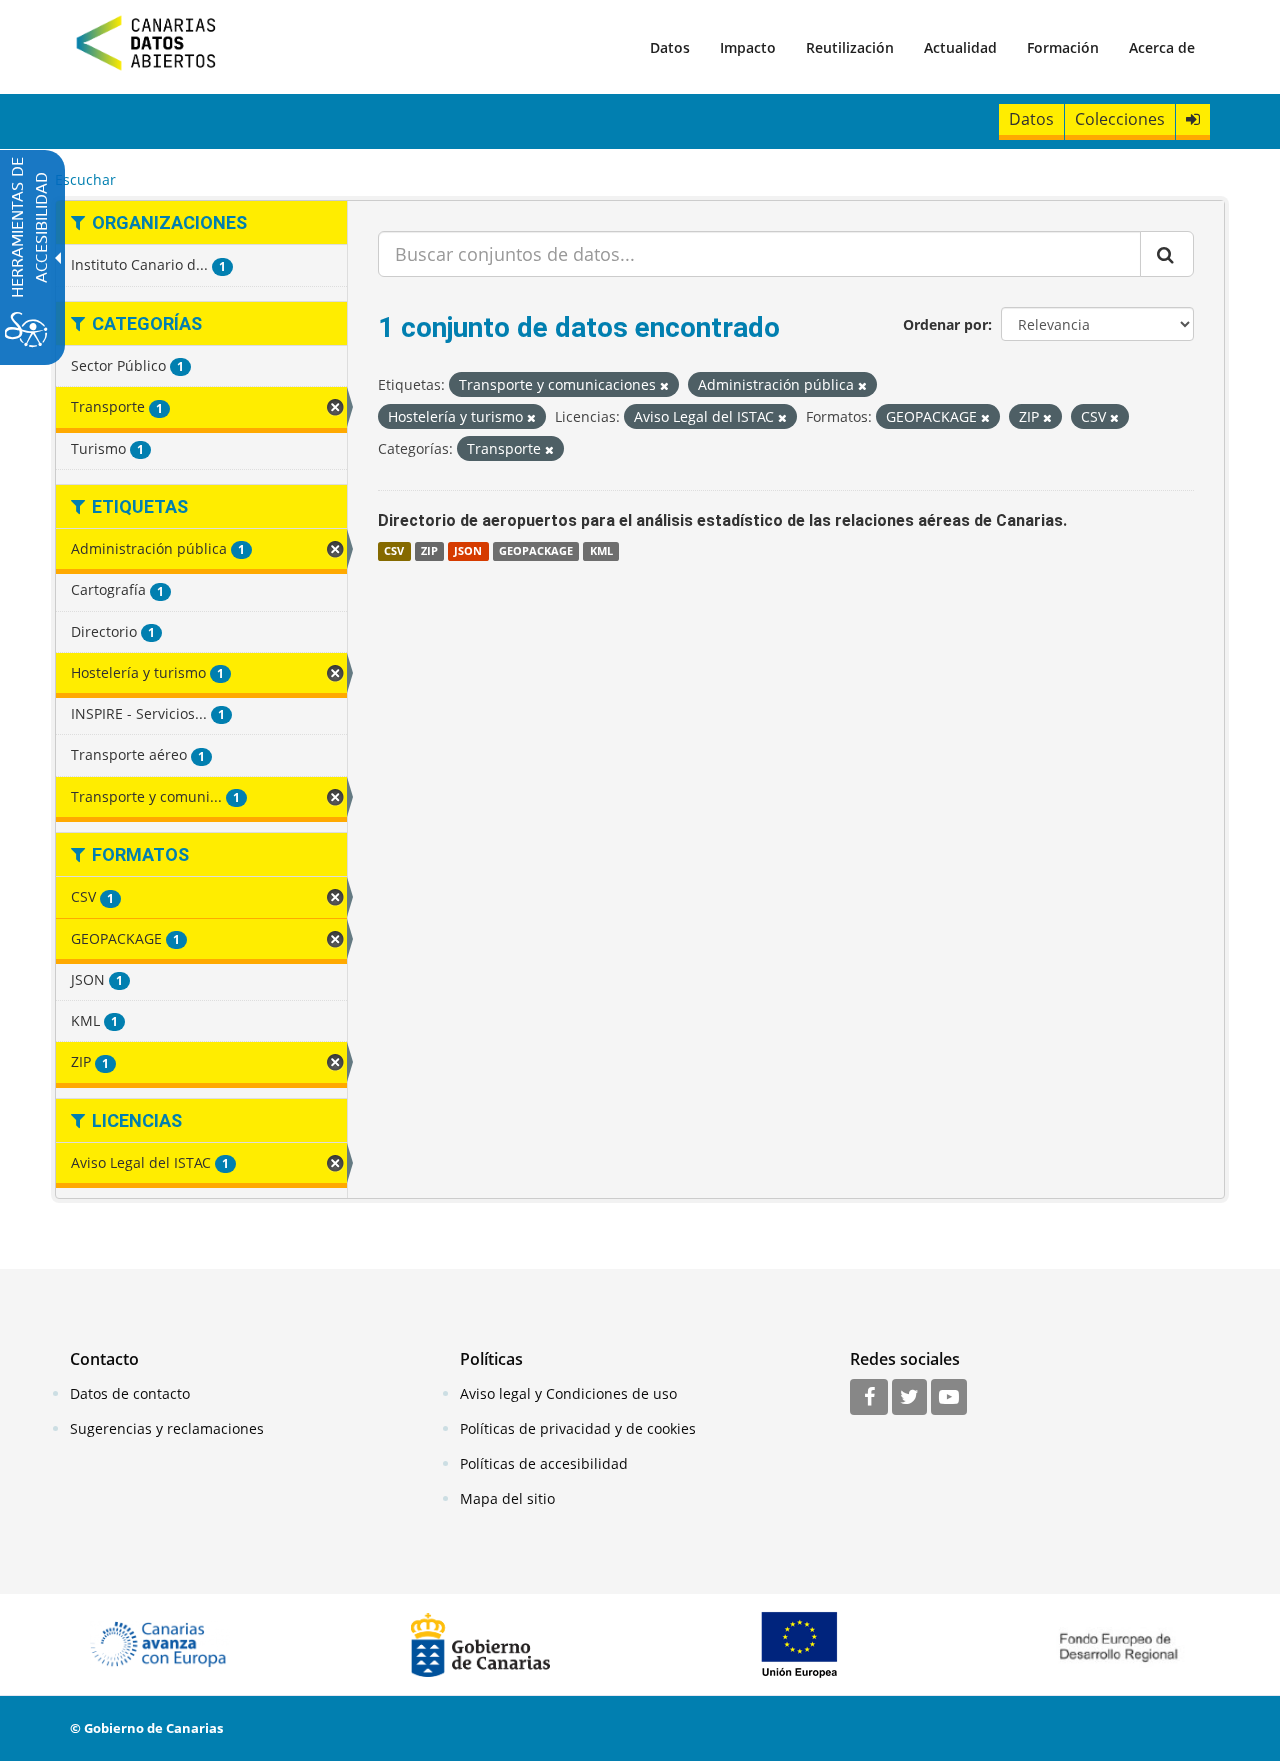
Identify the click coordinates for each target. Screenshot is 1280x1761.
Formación (1063, 47)
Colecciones (1120, 119)
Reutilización (850, 47)
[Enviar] (1167, 254)
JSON (468, 551)
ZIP (429, 551)
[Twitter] (909, 1398)
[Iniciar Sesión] (1193, 119)
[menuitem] (670, 47)
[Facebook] (869, 1398)
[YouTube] (949, 1398)
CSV (394, 551)
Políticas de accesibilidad (544, 1463)
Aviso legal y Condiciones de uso (568, 1393)
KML (601, 551)
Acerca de (1162, 47)
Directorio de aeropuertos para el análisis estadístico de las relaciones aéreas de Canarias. (722, 520)
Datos (670, 47)
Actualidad (960, 47)
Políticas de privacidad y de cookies (578, 1428)
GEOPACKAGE (536, 551)
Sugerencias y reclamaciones (167, 1428)
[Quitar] (664, 385)
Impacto (748, 47)
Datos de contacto (130, 1393)
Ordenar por (945, 324)
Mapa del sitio (507, 1498)
